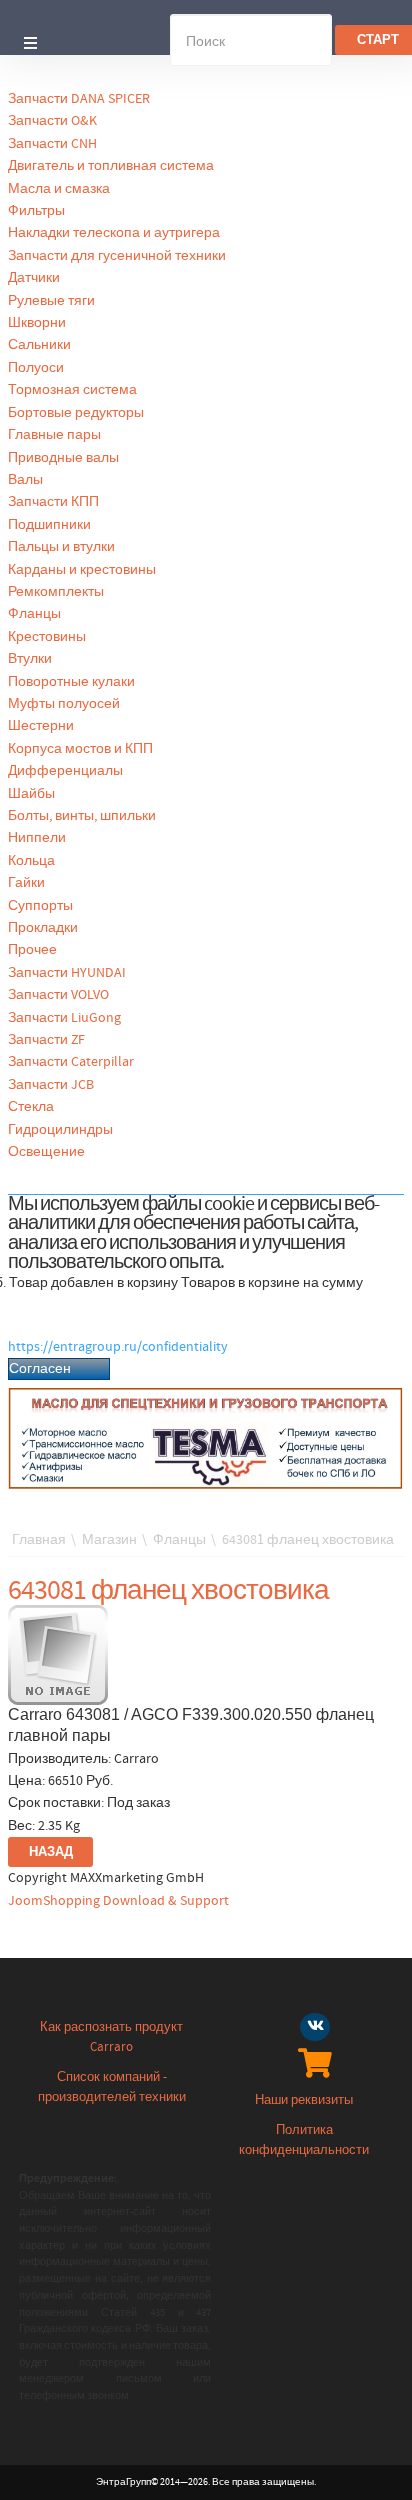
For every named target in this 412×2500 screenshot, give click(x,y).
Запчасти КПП (53, 502)
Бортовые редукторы (76, 413)
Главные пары (54, 435)
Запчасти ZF (46, 1040)
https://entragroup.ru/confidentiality (118, 1347)
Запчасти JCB (51, 1085)
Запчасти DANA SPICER (79, 99)
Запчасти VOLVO (58, 995)
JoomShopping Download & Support (118, 1901)
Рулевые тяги (51, 301)
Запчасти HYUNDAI (67, 973)
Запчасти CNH (52, 144)
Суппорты (40, 906)
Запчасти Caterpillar (71, 1062)
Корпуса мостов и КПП (80, 749)
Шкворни (37, 323)
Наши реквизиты (304, 2100)
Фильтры (36, 211)
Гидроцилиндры (60, 1130)
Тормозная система (72, 390)
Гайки (26, 883)
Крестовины (47, 637)
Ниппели (37, 838)
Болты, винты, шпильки (82, 816)
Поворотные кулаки (71, 682)
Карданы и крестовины (82, 570)
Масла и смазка (59, 189)
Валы (25, 480)
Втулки (30, 659)
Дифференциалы (65, 771)
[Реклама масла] (206, 1438)
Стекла (31, 1107)
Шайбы (31, 794)
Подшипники (49, 525)
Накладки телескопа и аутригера (114, 233)
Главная (39, 1540)
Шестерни (41, 726)
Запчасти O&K (52, 121)
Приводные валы (63, 458)
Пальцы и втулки (61, 547)
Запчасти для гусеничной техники (117, 256)
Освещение (46, 1152)
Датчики (34, 278)
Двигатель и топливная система (111, 166)
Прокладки (43, 928)
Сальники (39, 345)
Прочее (32, 950)
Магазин (109, 1540)
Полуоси (36, 368)
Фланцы (34, 614)
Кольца (31, 861)
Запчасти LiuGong (64, 1018)
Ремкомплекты (56, 592)
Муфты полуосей (64, 704)
